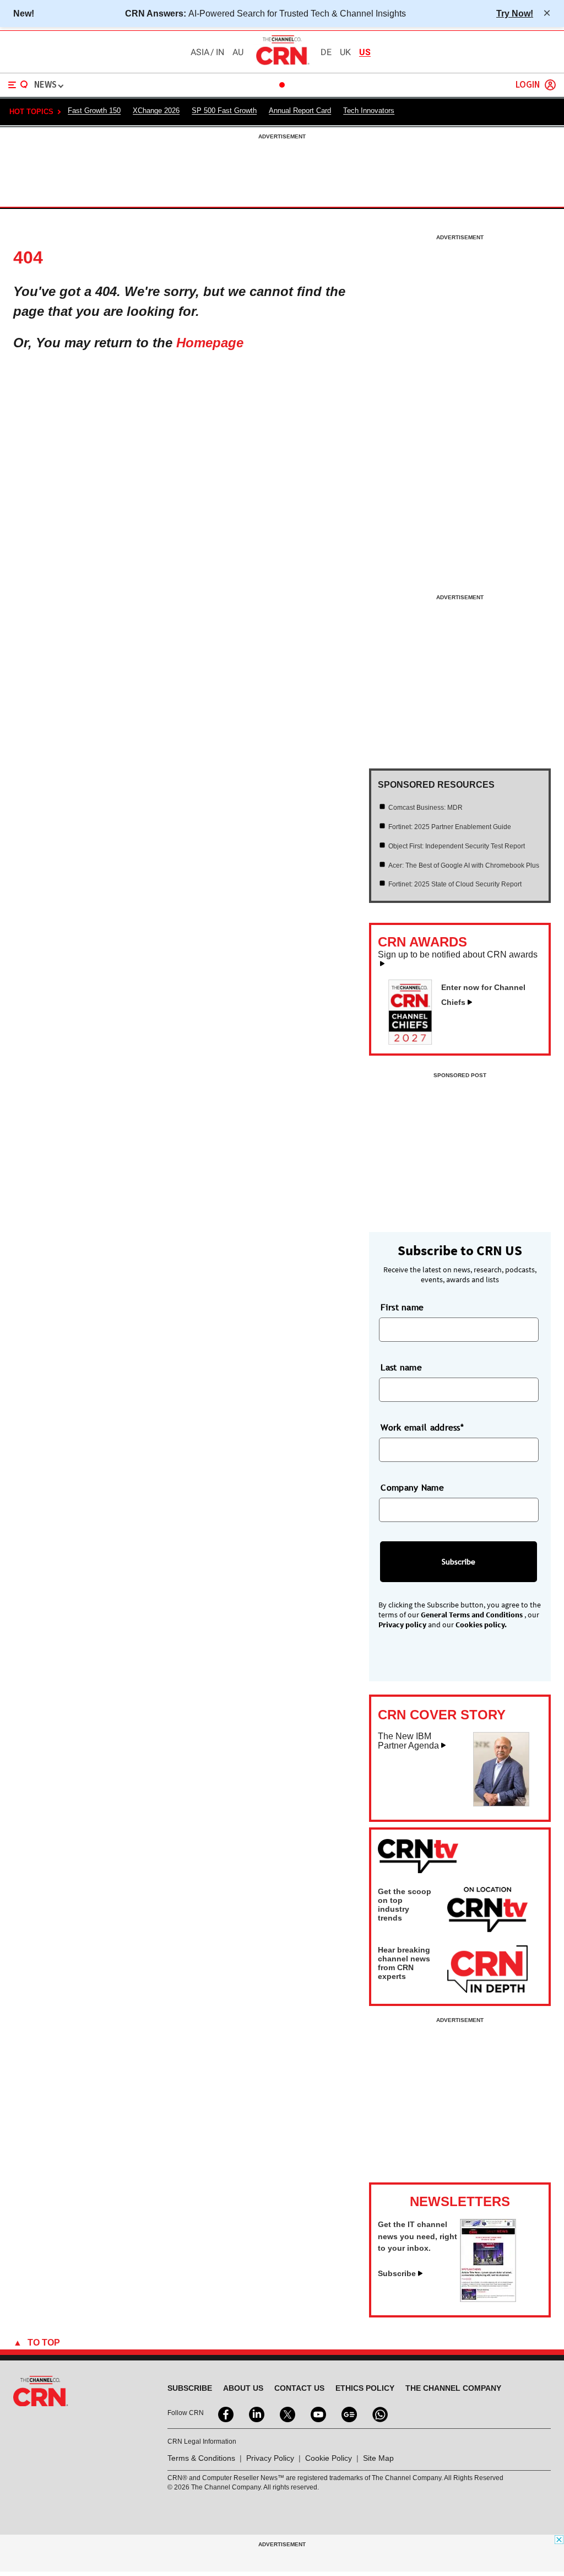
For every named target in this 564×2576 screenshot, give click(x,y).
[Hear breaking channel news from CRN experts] (487, 1970)
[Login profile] (550, 85)
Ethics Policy (365, 2388)
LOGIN (528, 85)
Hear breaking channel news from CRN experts (404, 1963)
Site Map (378, 2458)
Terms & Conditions (201, 2458)
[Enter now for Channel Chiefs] (415, 1041)
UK (345, 52)
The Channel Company (453, 2388)
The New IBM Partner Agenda (408, 1741)
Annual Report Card (300, 111)
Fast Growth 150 (94, 111)
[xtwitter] (286, 2413)
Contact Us (299, 2388)
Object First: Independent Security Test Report (457, 846)
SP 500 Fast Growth (224, 111)
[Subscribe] (488, 2299)
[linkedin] (256, 2413)
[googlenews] (348, 2413)
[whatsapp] (379, 2413)
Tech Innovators (369, 111)
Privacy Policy (270, 2458)
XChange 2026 (156, 111)
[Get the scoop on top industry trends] (487, 1911)
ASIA (200, 52)
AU (238, 52)
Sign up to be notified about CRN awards (458, 955)
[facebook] (225, 2413)
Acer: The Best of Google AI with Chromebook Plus (464, 865)
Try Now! (515, 13)
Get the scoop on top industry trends (405, 1905)
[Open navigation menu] (18, 85)
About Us (243, 2388)
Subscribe (397, 2273)
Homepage (210, 343)
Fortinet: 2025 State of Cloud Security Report (455, 884)
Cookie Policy (329, 2458)
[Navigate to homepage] (282, 64)
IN (220, 52)
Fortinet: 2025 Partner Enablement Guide (450, 827)
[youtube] (317, 2413)
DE (326, 52)
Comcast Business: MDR (425, 808)
